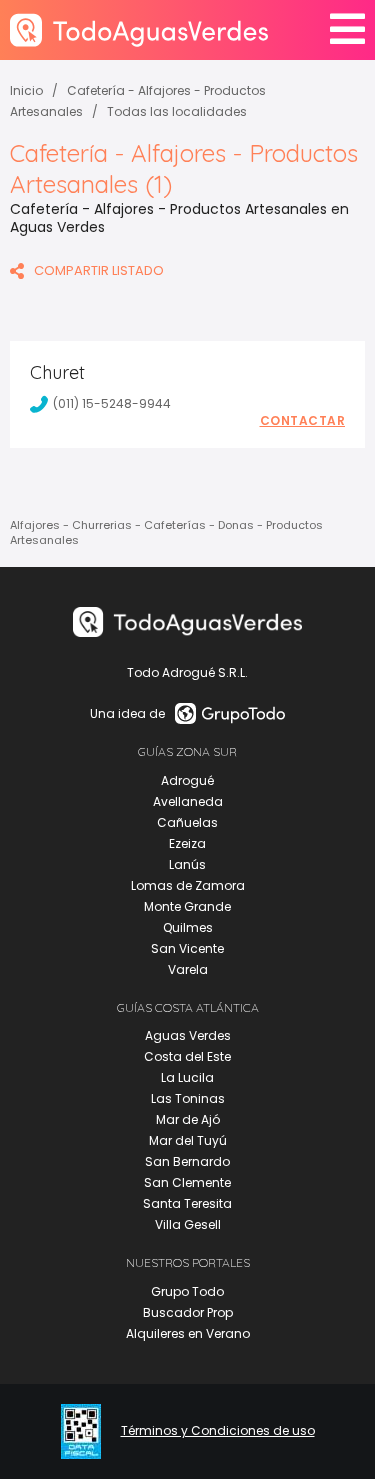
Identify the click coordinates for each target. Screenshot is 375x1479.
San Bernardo (187, 1161)
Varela (188, 969)
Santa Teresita (187, 1203)
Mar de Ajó (188, 1119)
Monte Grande (187, 906)
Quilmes (188, 927)
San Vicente (187, 948)
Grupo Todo (187, 1291)
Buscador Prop (188, 1312)
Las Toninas (188, 1098)
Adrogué (187, 780)
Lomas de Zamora (188, 885)
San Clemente (187, 1182)
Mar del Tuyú (188, 1140)
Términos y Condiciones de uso (218, 1431)
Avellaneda (188, 801)
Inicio (26, 90)
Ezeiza (187, 843)
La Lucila (187, 1077)
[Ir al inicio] (139, 29)
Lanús (187, 864)
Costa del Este (187, 1056)
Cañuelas (187, 822)
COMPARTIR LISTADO (99, 270)
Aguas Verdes (188, 1035)
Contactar (303, 421)
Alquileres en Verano (188, 1333)
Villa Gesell (188, 1224)
